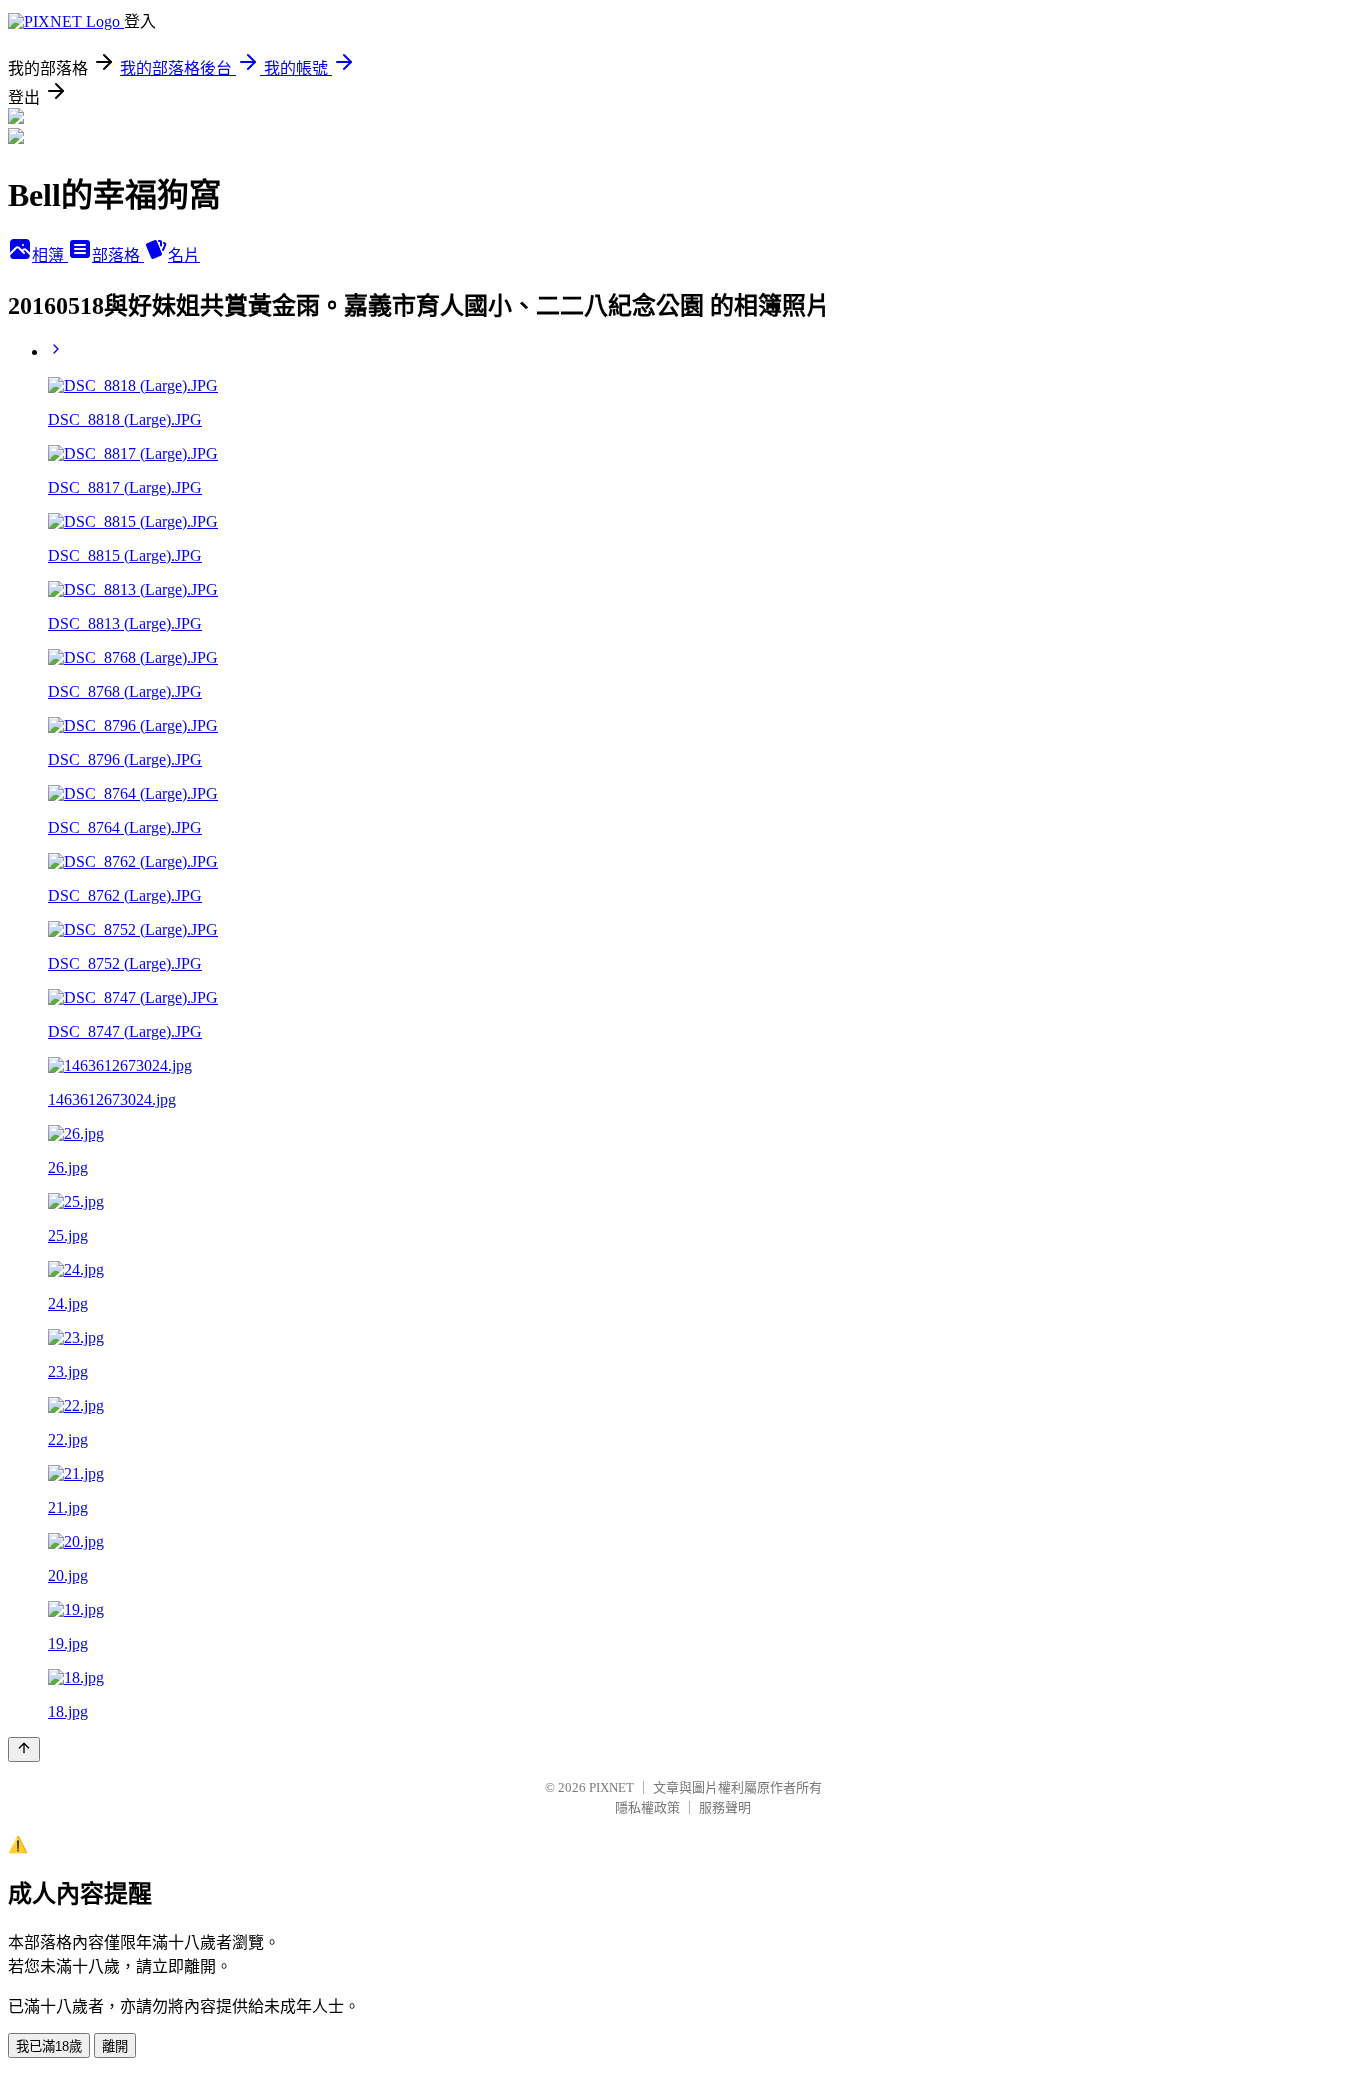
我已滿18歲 (49, 2046)
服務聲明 (725, 1807)
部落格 (118, 255)
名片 (184, 255)
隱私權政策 (647, 1807)
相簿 (50, 255)
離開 (115, 2046)
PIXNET (611, 1787)
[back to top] (24, 1749)
